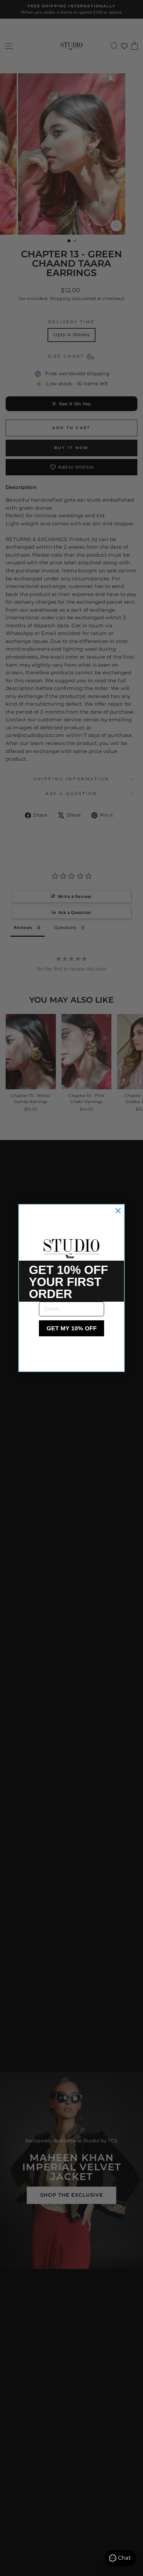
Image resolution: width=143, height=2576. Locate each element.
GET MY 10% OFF (72, 1328)
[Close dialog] (118, 1211)
